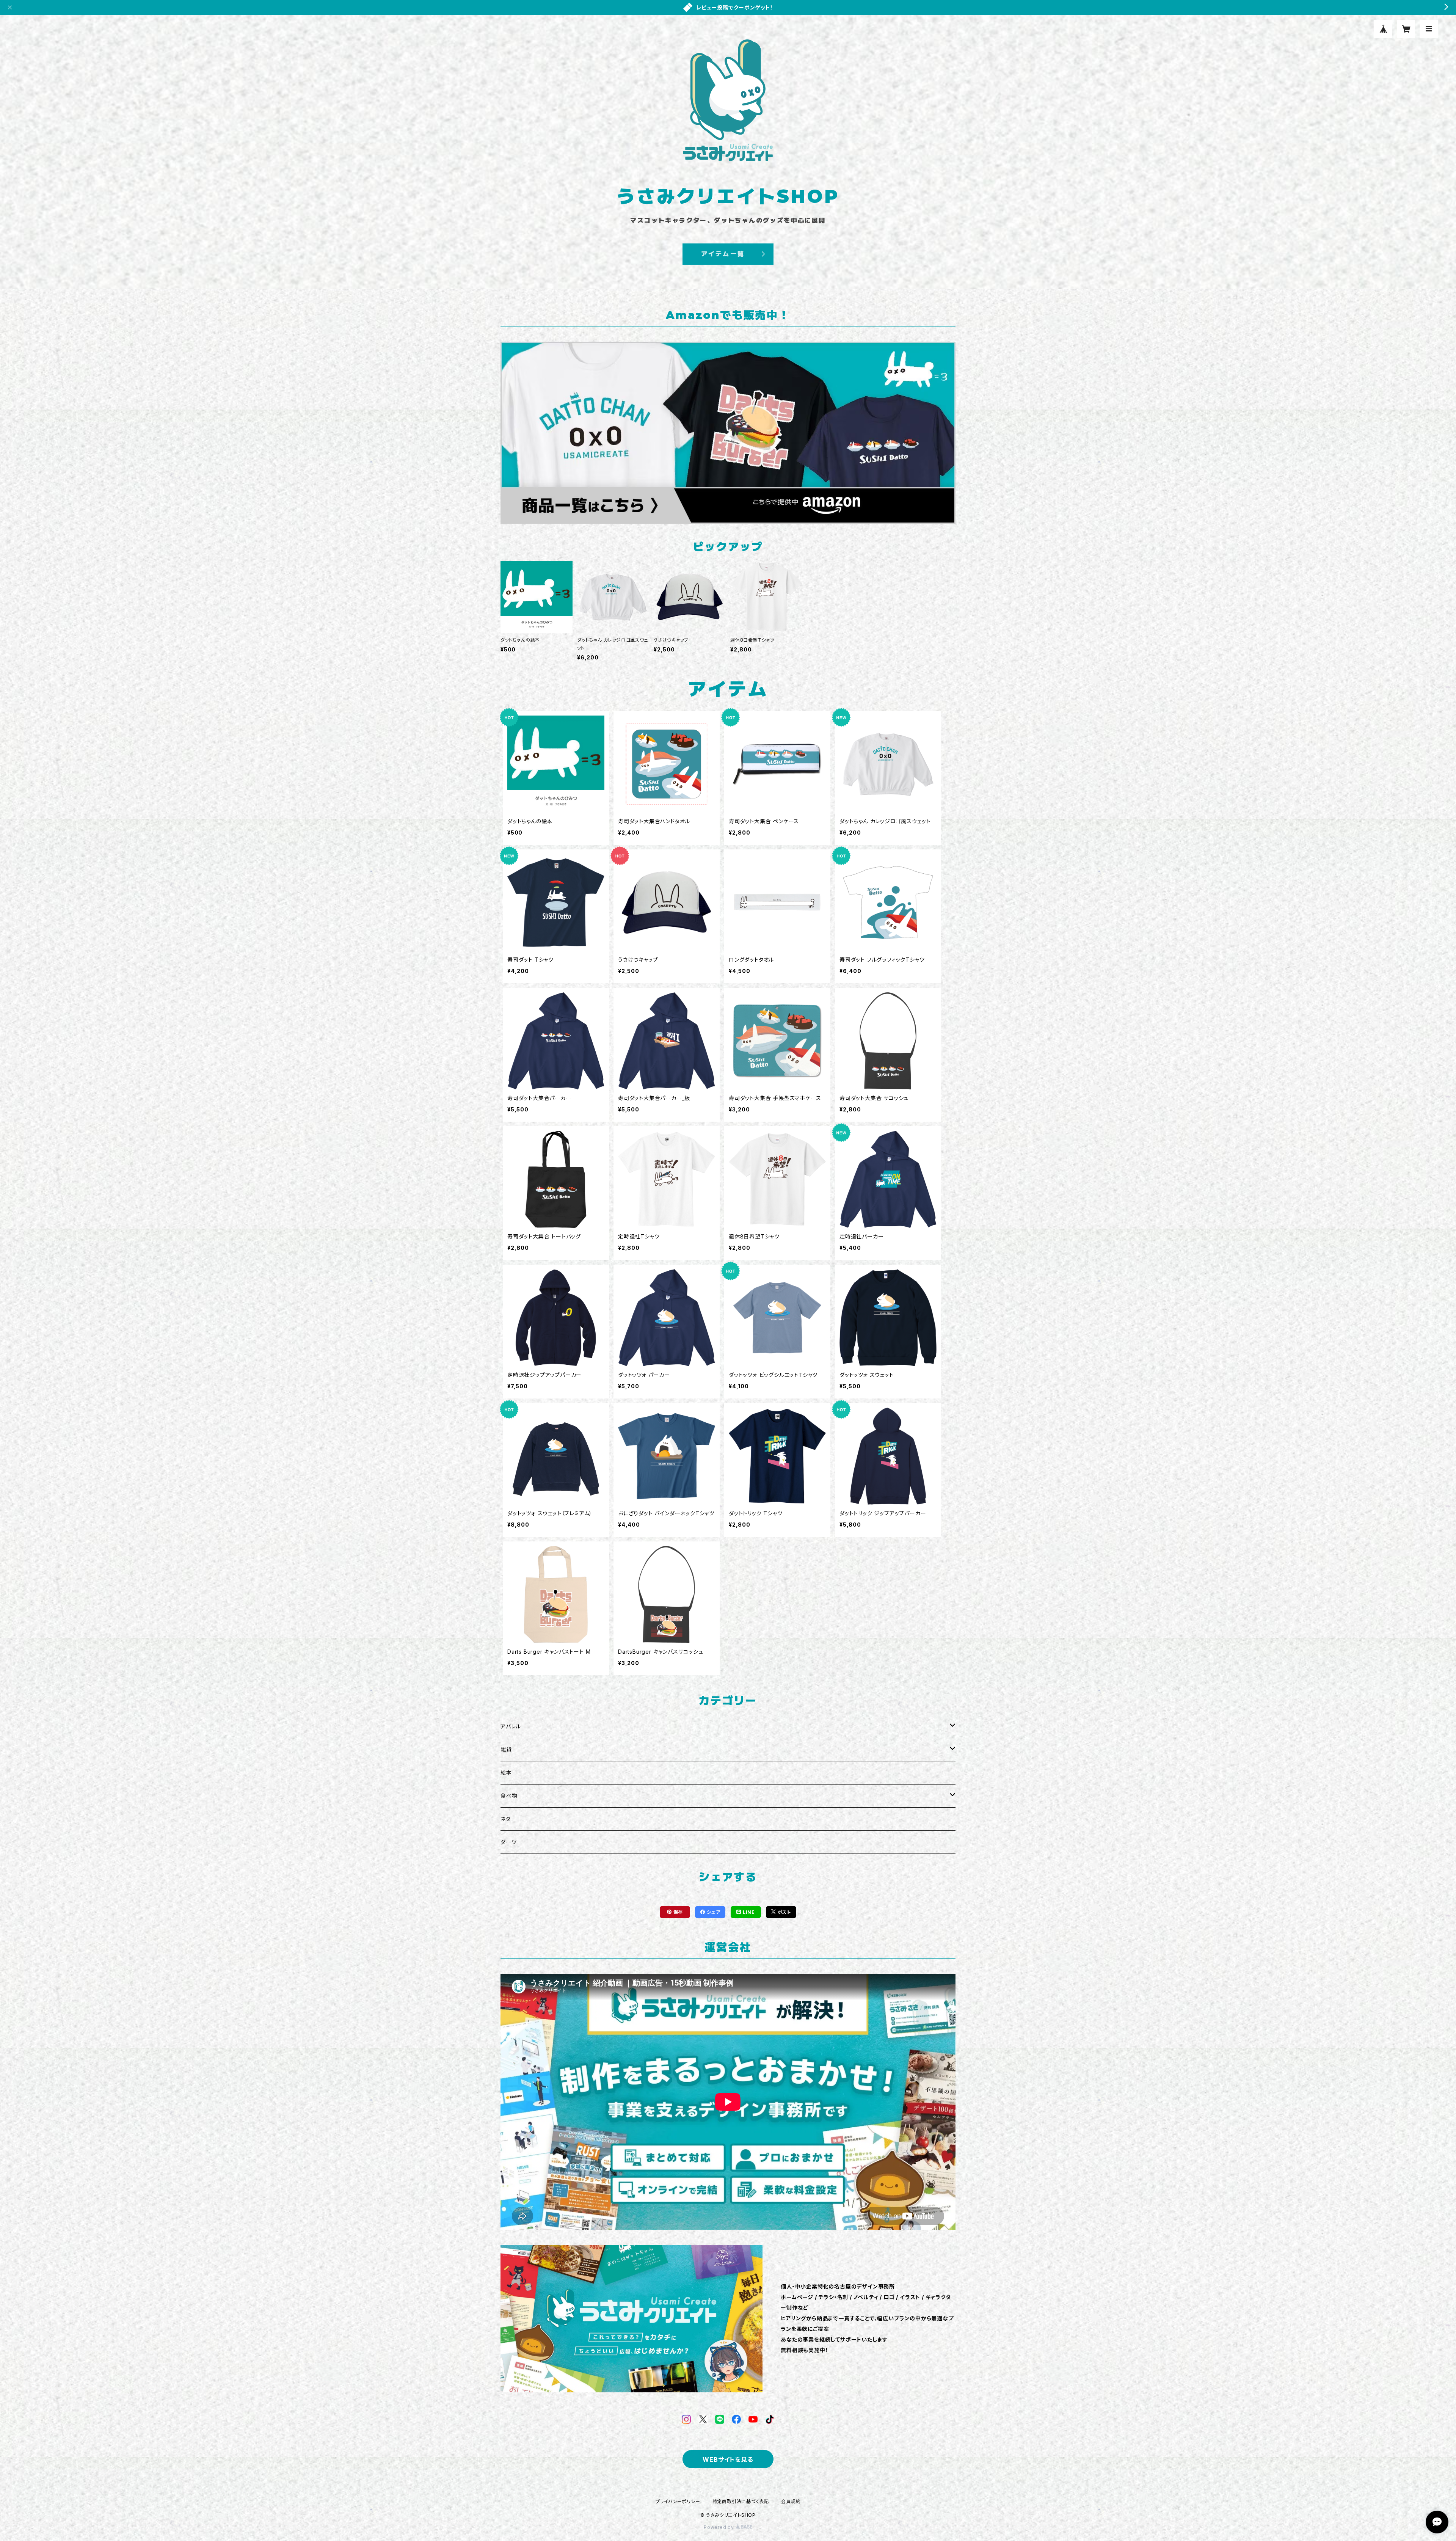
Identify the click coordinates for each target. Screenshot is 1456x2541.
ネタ (506, 1819)
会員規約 (791, 2501)
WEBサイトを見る (728, 2459)
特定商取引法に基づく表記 (741, 2501)
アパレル (511, 1726)
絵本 (506, 1773)
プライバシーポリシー (678, 2501)
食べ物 (509, 1796)
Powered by (720, 2527)
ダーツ (508, 1842)
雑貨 (506, 1749)
